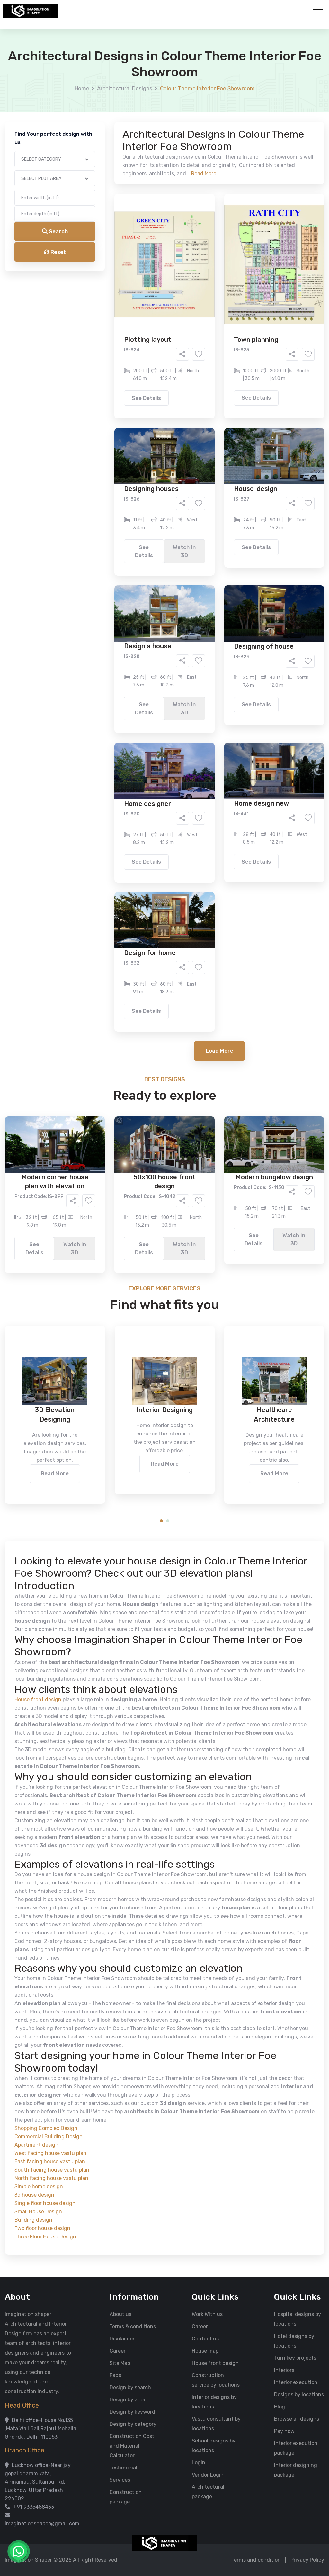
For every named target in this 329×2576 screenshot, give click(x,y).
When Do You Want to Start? (110, 280)
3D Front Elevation (149, 246)
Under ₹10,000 (101, 318)
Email (83, 144)
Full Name (88, 76)
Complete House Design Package (185, 265)
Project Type (92, 178)
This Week (95, 291)
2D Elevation (98, 255)
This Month (137, 291)
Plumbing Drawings (106, 265)
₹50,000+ (95, 328)
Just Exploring (228, 291)
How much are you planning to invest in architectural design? (149, 307)
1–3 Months (180, 291)
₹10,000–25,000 (155, 318)
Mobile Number (94, 110)
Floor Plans (97, 246)
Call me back (218, 363)
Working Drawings (151, 255)
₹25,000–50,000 (211, 318)
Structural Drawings (212, 246)
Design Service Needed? (105, 234)
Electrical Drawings (213, 255)
